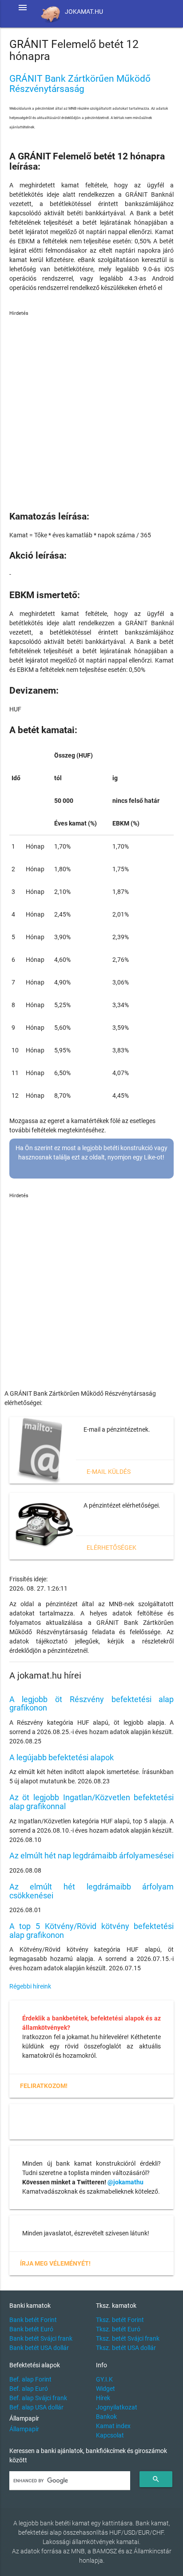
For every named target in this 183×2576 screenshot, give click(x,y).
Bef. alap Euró (29, 2389)
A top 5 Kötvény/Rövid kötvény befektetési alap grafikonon (92, 1931)
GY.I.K (104, 2379)
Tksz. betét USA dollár (126, 2348)
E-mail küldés (109, 1472)
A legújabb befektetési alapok (62, 1757)
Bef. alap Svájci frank (38, 2398)
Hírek (103, 2398)
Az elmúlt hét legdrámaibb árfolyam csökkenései (92, 1891)
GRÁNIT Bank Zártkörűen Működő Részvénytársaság (80, 84)
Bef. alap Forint (30, 2379)
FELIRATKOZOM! (44, 2086)
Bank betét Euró (31, 2329)
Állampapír (24, 2429)
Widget (105, 2389)
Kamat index (113, 2426)
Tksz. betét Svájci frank (128, 2338)
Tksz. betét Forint (120, 2320)
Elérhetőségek (111, 1548)
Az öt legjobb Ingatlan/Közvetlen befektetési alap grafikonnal (92, 1802)
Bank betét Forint (33, 2320)
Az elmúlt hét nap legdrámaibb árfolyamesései (91, 1856)
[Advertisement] (91, 409)
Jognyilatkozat (117, 2407)
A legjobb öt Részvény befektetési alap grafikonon (92, 1704)
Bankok (106, 2417)
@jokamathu (125, 2182)
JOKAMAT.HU (84, 12)
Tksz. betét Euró (118, 2329)
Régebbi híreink (30, 1986)
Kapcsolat (110, 2435)
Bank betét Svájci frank (41, 2338)
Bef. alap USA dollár (36, 2407)
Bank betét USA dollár (39, 2348)
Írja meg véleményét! (55, 2263)
